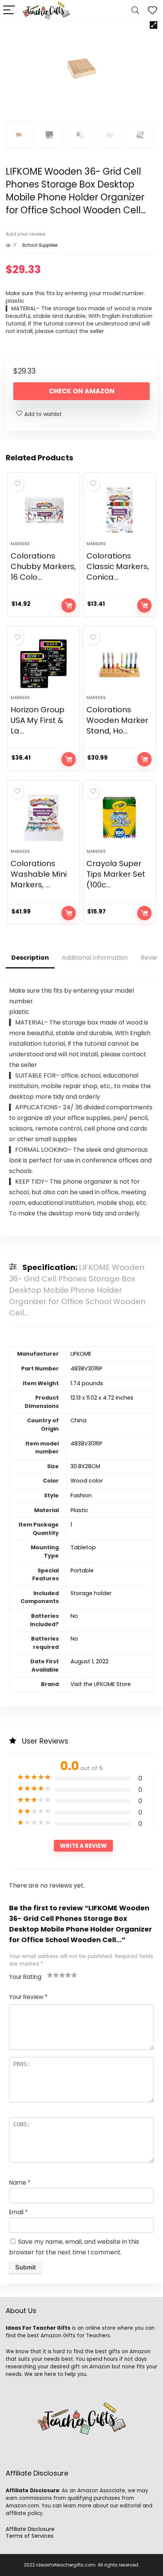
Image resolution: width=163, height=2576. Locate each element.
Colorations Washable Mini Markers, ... (39, 874)
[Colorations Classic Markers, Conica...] (119, 510)
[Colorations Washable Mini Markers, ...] (44, 818)
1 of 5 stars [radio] (50, 1975)
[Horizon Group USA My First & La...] (44, 664)
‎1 (71, 1525)
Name (20, 2183)
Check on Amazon (82, 391)
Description (30, 958)
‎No (74, 1616)
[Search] (135, 10)
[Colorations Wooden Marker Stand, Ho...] (119, 664)
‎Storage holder (91, 1593)
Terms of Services (30, 2536)
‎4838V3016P (86, 1369)
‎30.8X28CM (85, 1466)
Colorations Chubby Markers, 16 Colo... (43, 566)
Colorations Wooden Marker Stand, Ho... (117, 720)
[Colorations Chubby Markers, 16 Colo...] (44, 510)
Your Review (28, 1997)
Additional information (95, 958)
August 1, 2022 (89, 1661)
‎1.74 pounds (87, 1383)
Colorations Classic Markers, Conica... (118, 566)
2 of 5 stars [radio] (53, 1975)
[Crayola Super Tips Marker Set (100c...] (119, 818)
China (78, 1420)
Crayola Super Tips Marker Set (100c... (116, 874)
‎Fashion (81, 1495)
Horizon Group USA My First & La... (38, 720)
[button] (154, 25)
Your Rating (25, 1977)
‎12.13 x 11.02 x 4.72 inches (102, 1398)
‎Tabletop (83, 1547)
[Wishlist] (152, 10)
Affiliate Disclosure (30, 2529)
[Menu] (9, 10)
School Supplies (39, 245)
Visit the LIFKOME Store (101, 1684)
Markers (20, 544)
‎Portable (82, 1570)
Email (18, 2212)
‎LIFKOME (81, 1354)
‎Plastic (79, 1510)
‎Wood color (87, 1481)
